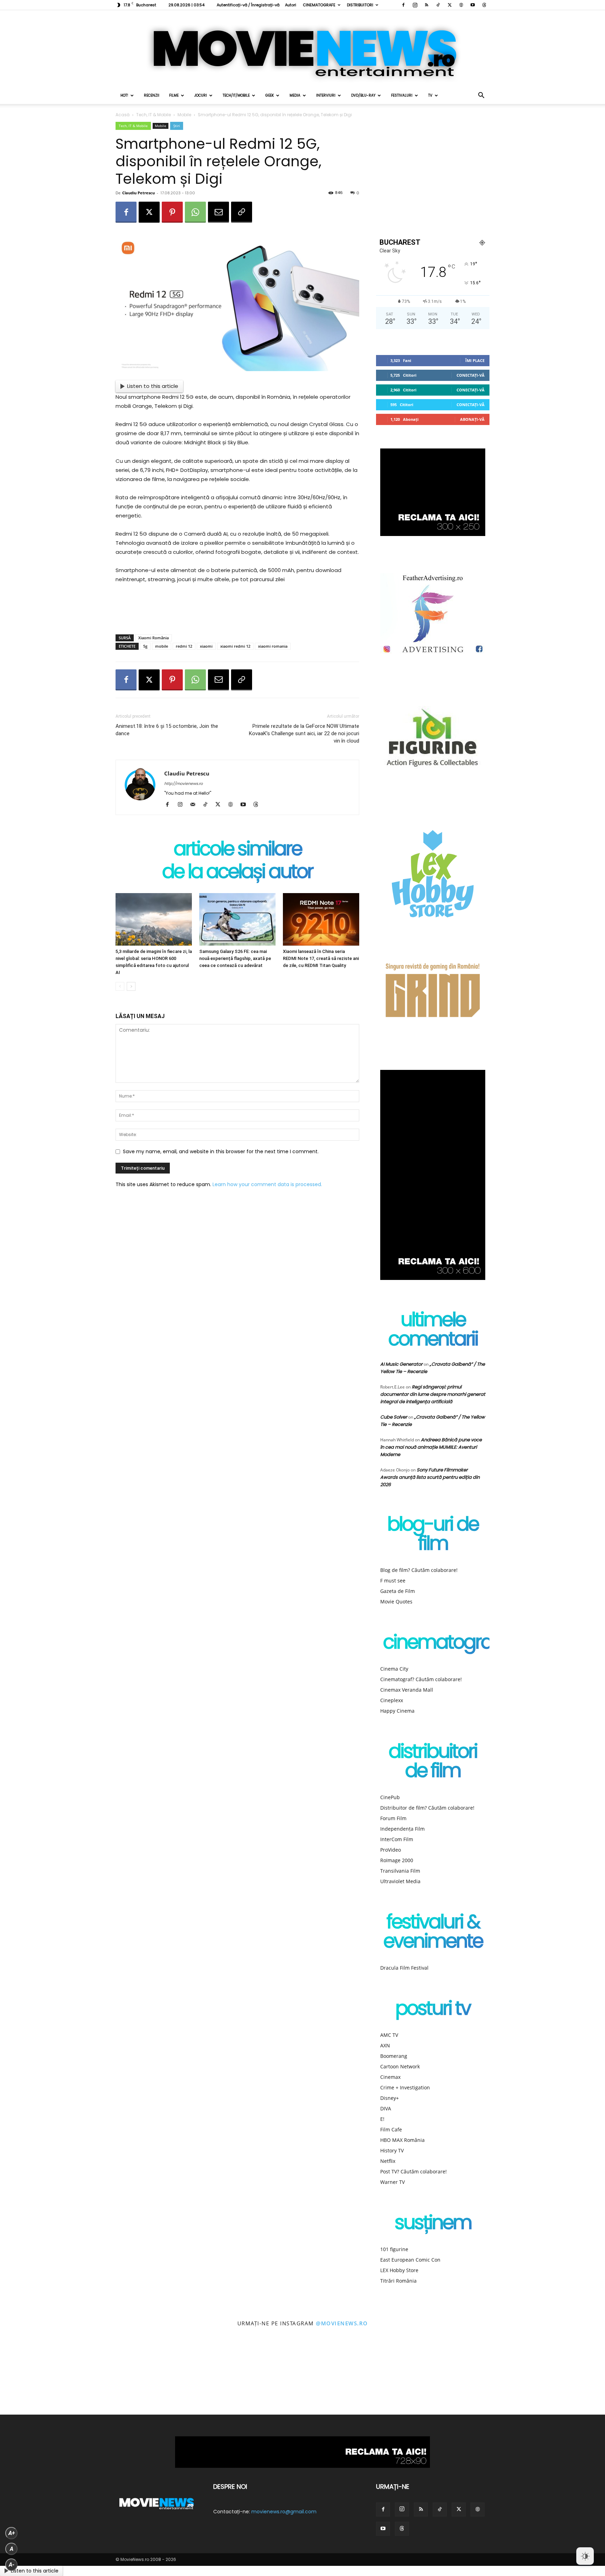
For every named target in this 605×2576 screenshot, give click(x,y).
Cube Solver (394, 1417)
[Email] (218, 212)
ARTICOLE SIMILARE (238, 850)
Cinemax (390, 2077)
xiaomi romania (273, 646)
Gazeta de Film (398, 1591)
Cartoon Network (400, 2066)
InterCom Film (397, 1839)
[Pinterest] (172, 212)
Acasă (123, 115)
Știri (177, 126)
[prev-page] (120, 986)
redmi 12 (184, 646)
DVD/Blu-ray (363, 95)
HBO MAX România (402, 2140)
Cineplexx (392, 1700)
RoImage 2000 (397, 1860)
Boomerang (394, 2056)
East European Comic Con (410, 2260)
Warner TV (392, 2182)
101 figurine (394, 2249)
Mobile (184, 115)
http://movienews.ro (183, 784)
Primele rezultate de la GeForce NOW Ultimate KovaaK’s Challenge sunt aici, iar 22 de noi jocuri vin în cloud (304, 733)
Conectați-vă (471, 375)
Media (295, 95)
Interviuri (326, 95)
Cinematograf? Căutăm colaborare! (421, 1679)
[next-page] (131, 986)
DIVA (386, 2108)
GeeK (270, 95)
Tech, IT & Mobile (154, 115)
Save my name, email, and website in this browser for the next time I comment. (221, 1151)
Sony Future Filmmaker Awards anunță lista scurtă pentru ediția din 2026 (430, 1477)
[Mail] (195, 805)
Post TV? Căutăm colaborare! (413, 2171)
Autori (291, 5)
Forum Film (393, 1818)
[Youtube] (473, 5)
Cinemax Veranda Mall (407, 1690)
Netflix (388, 2161)
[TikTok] (438, 5)
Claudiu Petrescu (138, 193)
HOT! (124, 95)
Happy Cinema (397, 1711)
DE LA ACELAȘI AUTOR (237, 873)
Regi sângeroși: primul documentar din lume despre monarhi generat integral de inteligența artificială (433, 1394)
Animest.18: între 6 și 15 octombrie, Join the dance (167, 730)
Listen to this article (153, 386)
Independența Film (402, 1829)
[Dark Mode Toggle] (585, 2556)
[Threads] (484, 5)
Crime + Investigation (405, 2087)
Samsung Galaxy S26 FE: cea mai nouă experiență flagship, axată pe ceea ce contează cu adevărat (235, 958)
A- (12, 2565)
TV (430, 95)
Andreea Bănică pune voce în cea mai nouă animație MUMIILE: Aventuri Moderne (431, 1447)
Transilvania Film (400, 1871)
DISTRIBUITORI (360, 5)
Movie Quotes (396, 1602)
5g (145, 646)
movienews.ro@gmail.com (284, 2512)
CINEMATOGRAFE (319, 5)
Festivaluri (402, 95)
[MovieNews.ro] (302, 49)
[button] (481, 96)
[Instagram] (415, 5)
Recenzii (152, 95)
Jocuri (201, 95)
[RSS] (426, 5)
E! (382, 2119)
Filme (174, 95)
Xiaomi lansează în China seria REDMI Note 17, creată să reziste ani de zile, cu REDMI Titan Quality (321, 958)
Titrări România (398, 2281)
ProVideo (391, 1850)
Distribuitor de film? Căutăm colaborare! (427, 1808)
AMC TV (389, 2035)
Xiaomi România (154, 638)
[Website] (461, 5)
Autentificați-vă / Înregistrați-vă (248, 5)
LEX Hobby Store (399, 2270)
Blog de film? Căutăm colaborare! (419, 1570)
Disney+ (390, 2098)
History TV (392, 2150)
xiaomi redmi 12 (235, 646)
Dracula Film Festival (404, 1968)
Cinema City (394, 1669)
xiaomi (206, 646)
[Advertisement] (237, 611)
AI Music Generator (401, 1364)
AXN (385, 2045)
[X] (450, 5)
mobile (162, 646)
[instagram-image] (38, 2377)
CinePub (390, 1797)
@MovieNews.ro (342, 2323)
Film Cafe (391, 2129)
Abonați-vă (472, 419)
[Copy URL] (242, 212)
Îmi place (475, 360)
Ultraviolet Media (400, 1881)
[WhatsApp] (195, 212)
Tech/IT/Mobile (236, 95)
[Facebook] (403, 5)
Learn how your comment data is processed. (267, 1184)
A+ (12, 2533)
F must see (393, 1581)
